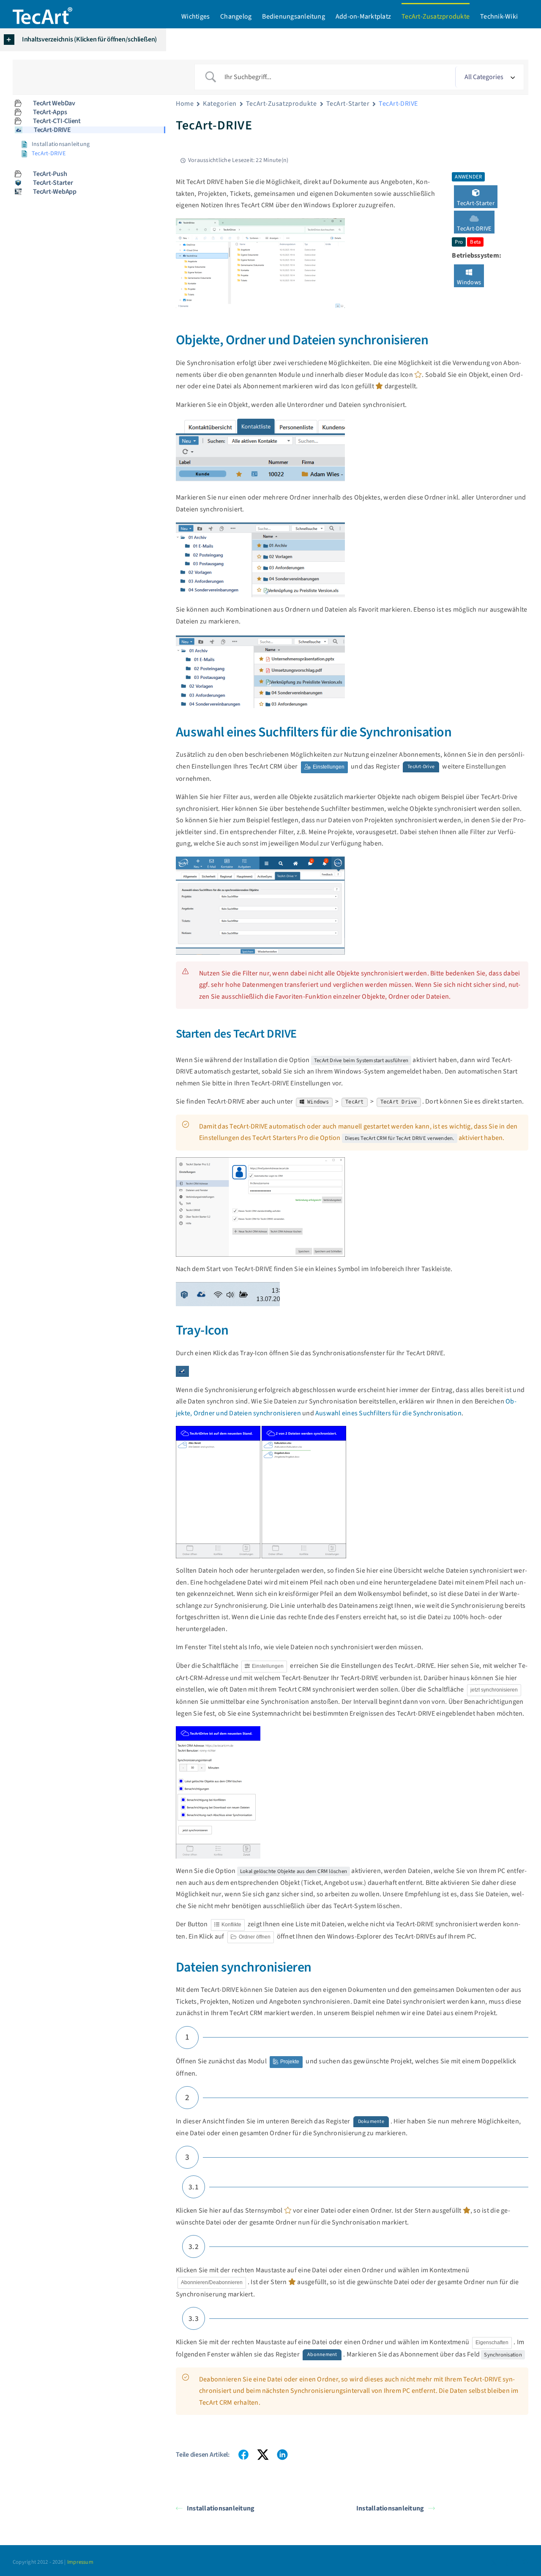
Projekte (289, 2062)
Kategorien (220, 104)
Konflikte (231, 1925)
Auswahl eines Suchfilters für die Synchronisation (388, 1413)
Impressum (80, 2562)
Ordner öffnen (254, 1937)
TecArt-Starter (348, 104)
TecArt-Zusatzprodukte (281, 104)
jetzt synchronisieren (494, 1690)
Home (185, 104)
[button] (83, 40)
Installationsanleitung (221, 2508)
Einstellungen (328, 767)
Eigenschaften (492, 2343)
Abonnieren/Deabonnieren (212, 2282)
